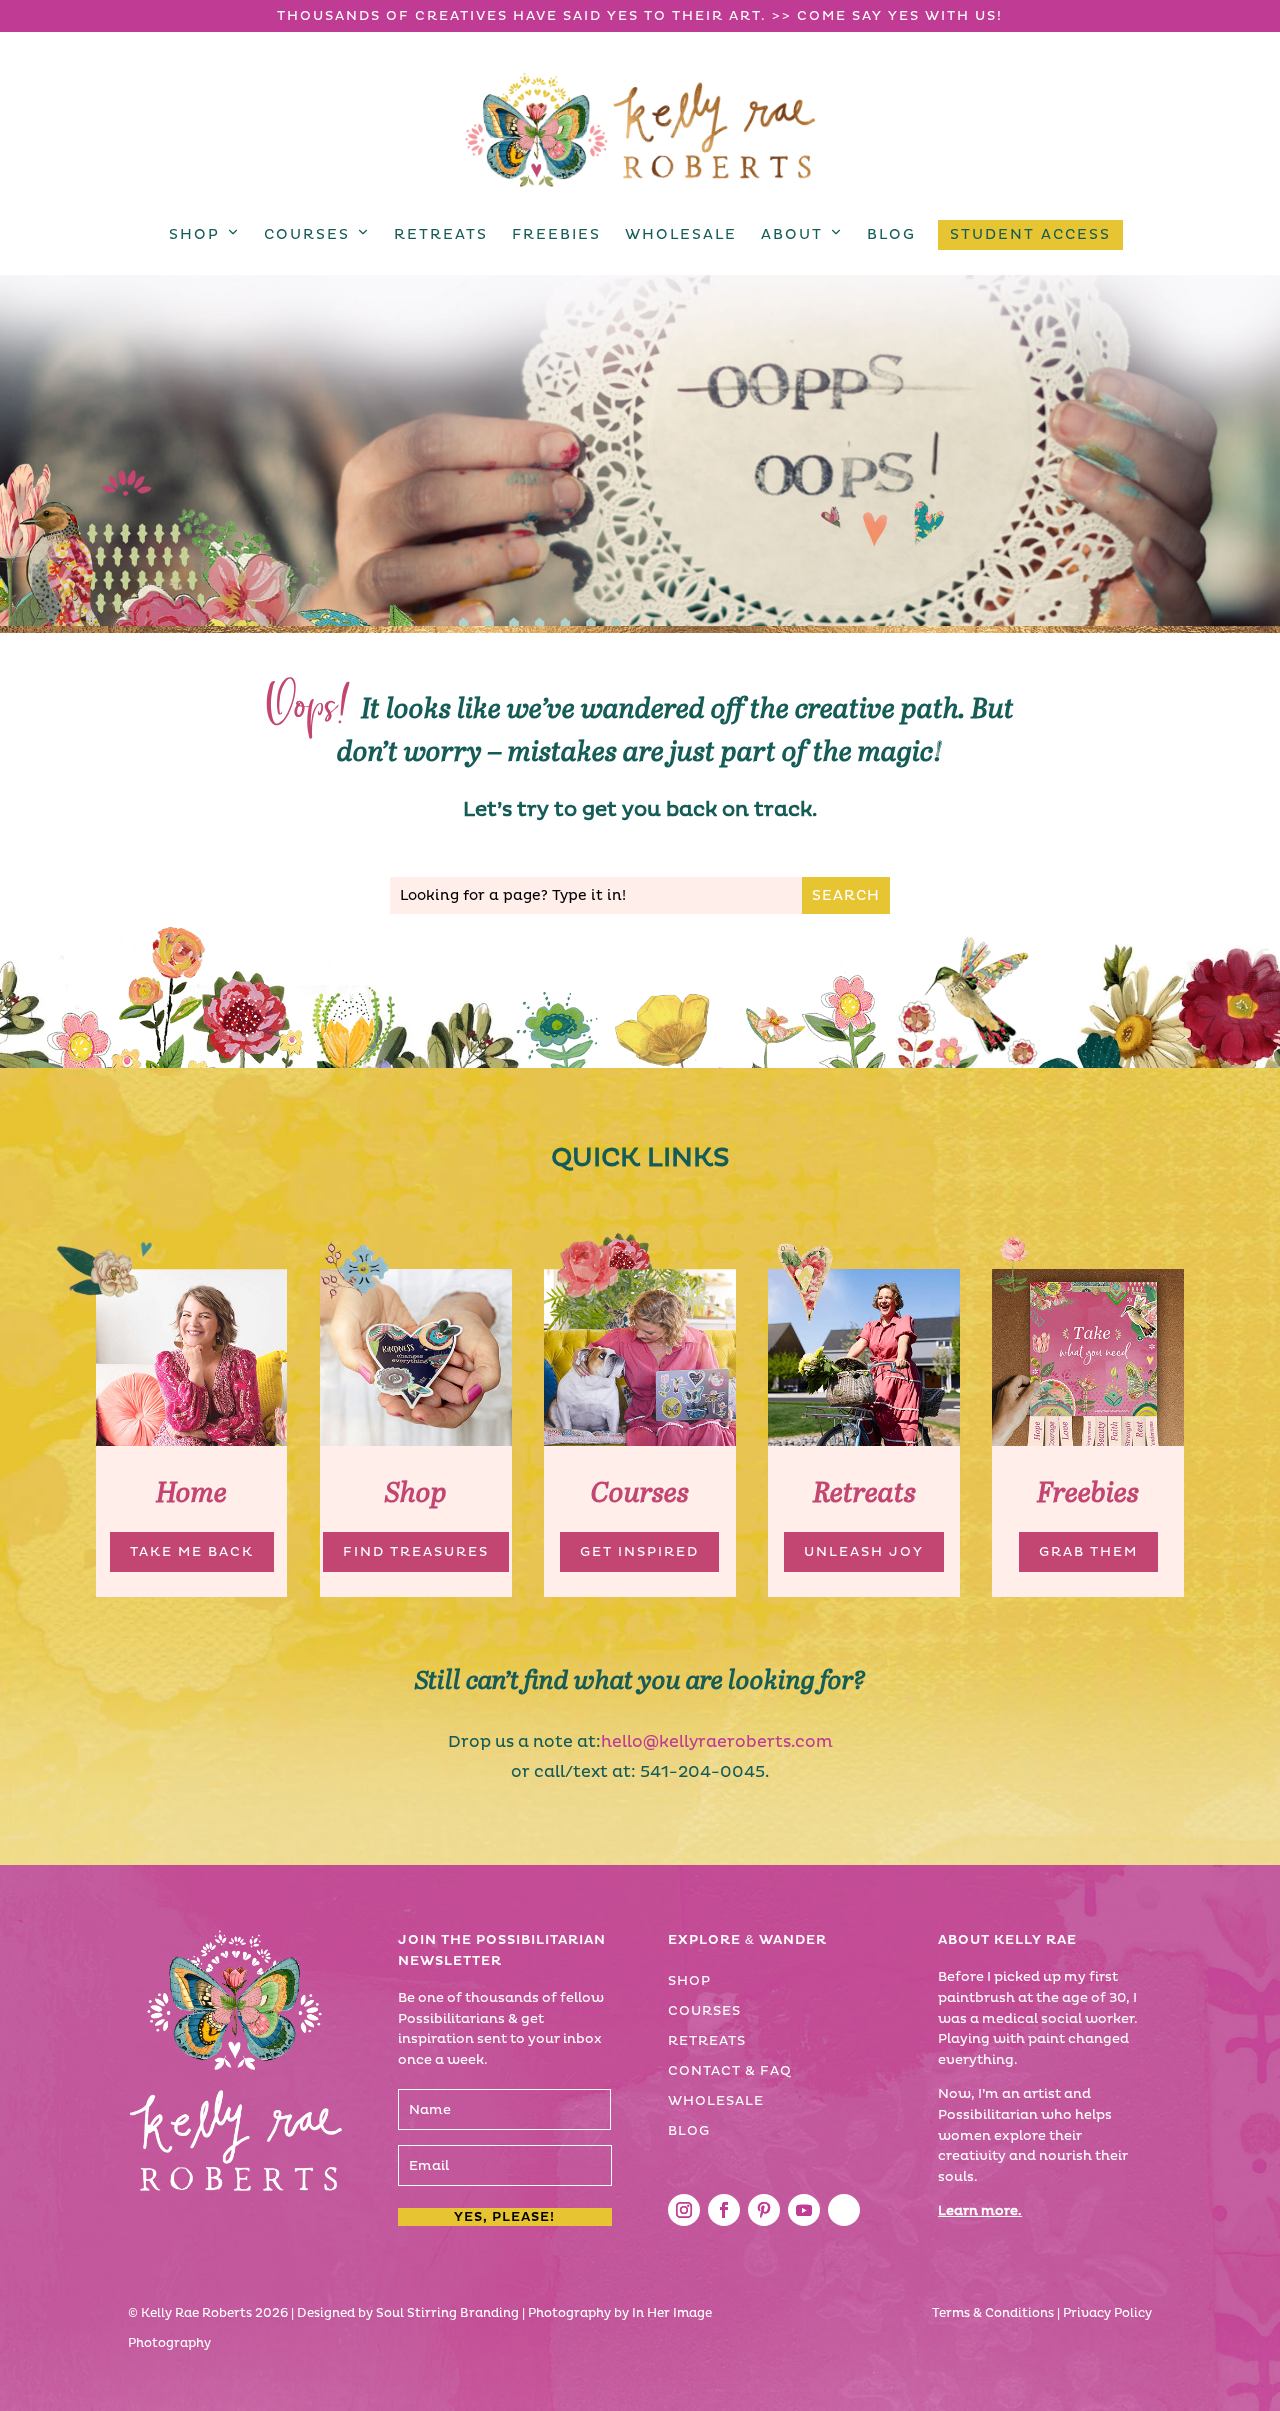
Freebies (556, 234)
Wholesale (681, 234)
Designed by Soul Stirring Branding (408, 2313)
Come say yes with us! (900, 16)
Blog (891, 234)
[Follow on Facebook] (724, 2210)
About (792, 234)
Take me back (192, 1552)
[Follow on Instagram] (684, 2210)
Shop (194, 234)
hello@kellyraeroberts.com (717, 1742)
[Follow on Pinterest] (764, 2210)
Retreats (441, 234)
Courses (307, 234)
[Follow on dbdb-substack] (844, 2210)
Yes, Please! (504, 2217)
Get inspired (639, 1552)
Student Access (1030, 234)
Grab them (1088, 1552)
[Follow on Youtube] (804, 2210)
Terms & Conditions (993, 2313)
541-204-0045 (702, 1772)
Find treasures (416, 1552)
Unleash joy (864, 1552)
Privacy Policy (1107, 2313)
